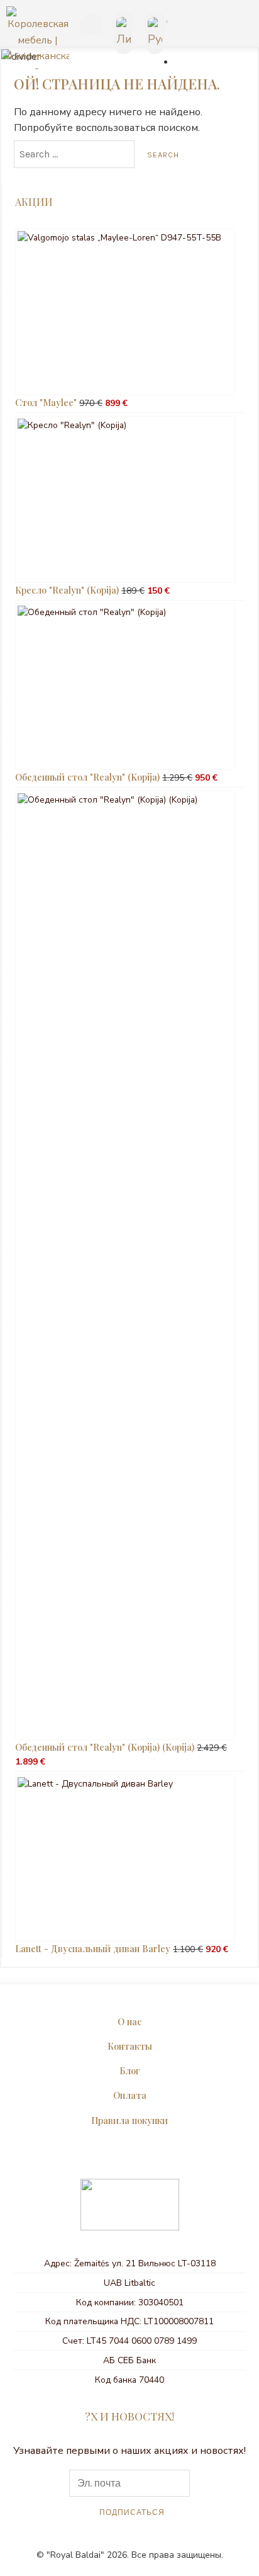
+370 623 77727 (89, 26)
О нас (129, 2021)
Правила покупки (129, 2120)
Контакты (130, 2046)
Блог (130, 2070)
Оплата (130, 2095)
